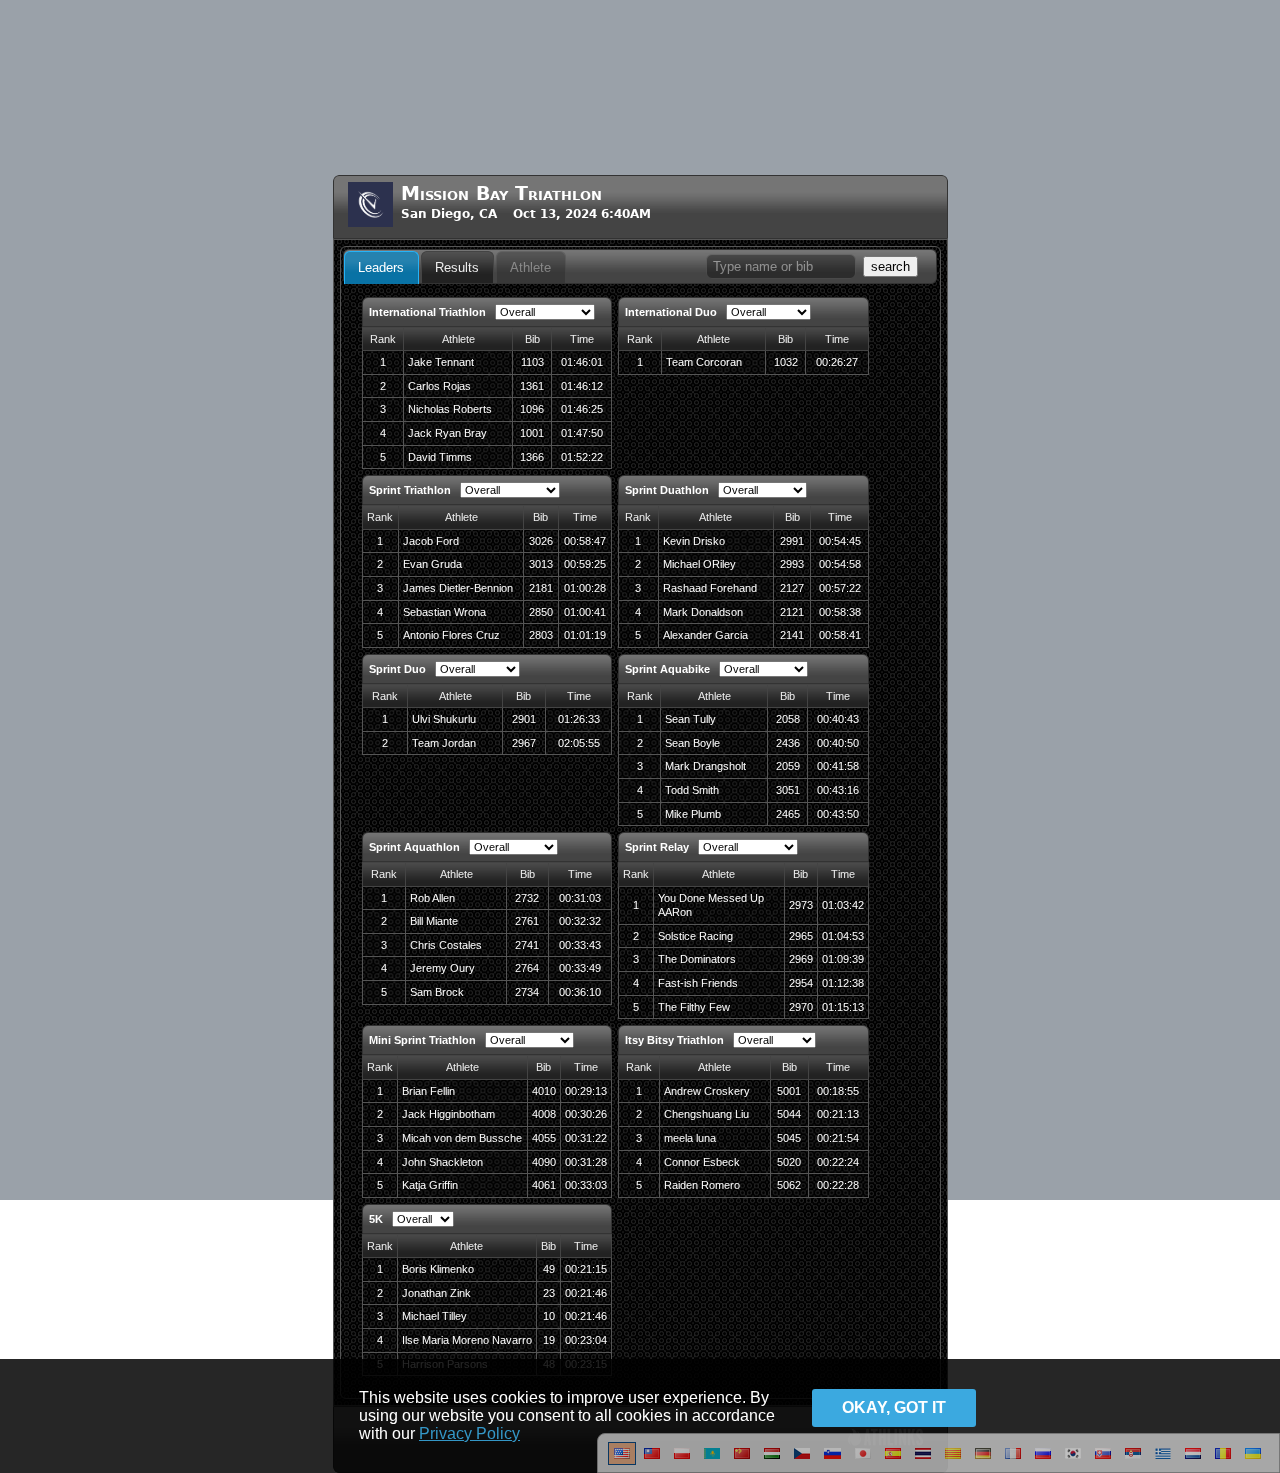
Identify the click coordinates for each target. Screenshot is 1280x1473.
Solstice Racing (695, 936)
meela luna (690, 1138)
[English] (622, 1461)
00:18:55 (838, 1091)
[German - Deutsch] (983, 1461)
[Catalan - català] (953, 1461)
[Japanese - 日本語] (863, 1461)
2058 (788, 719)
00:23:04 (586, 1340)
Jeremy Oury (442, 968)
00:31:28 (586, 1162)
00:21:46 (586, 1293)
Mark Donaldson (703, 612)
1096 (532, 409)
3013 (541, 564)
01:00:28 (585, 588)
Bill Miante (434, 921)
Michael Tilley (434, 1316)
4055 (544, 1138)
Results (457, 267)
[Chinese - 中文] (652, 1461)
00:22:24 (838, 1162)
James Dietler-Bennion (458, 588)
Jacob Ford (431, 541)
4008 (544, 1114)
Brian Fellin (428, 1091)
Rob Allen (432, 898)
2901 (524, 719)
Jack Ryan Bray (447, 433)
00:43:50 (838, 814)
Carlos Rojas (439, 386)
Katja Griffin (430, 1185)
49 (549, 1269)
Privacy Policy (469, 1433)
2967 (524, 743)
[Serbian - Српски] (1133, 1461)
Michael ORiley (699, 564)
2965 (801, 936)
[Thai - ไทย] (923, 1461)
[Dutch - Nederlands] (1193, 1461)
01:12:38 (843, 983)
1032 (786, 362)
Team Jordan (444, 743)
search (890, 266)
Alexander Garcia (705, 635)
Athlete (530, 267)
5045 (789, 1138)
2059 (788, 766)
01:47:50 (582, 433)
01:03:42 (843, 905)
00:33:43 (580, 945)
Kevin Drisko (694, 541)
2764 (527, 968)
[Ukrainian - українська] (1253, 1461)
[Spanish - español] (893, 1461)
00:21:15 (586, 1269)
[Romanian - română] (1223, 1461)
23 (549, 1293)
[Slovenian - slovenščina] (832, 1461)
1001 (532, 433)
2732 (527, 898)
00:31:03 (580, 898)
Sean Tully (690, 719)
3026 (541, 541)
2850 (541, 612)
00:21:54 (838, 1138)
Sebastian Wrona (444, 612)
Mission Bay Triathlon (501, 193)
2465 (788, 814)
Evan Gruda (432, 564)
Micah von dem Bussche (462, 1138)
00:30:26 (586, 1114)
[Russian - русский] (1043, 1461)
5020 (789, 1162)
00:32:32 (580, 921)
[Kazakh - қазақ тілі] (712, 1461)
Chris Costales (446, 945)
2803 (541, 635)
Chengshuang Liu (706, 1114)
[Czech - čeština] (802, 1461)
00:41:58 (838, 766)
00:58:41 (840, 635)
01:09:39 (843, 959)
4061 (544, 1185)
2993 (792, 564)
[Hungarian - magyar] (772, 1461)
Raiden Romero (702, 1185)
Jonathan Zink (436, 1293)
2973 (801, 905)
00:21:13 (838, 1114)
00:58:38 (840, 612)
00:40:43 (838, 719)
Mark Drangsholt (705, 766)
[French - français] (1013, 1461)
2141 (792, 635)
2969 (801, 959)
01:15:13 (843, 1007)
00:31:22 (586, 1138)
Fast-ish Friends (698, 983)
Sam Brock (437, 992)
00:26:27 (837, 362)
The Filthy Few (694, 1007)
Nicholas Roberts (450, 409)
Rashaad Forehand (710, 588)
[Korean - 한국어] (1073, 1461)
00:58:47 (585, 541)
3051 (788, 790)
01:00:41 (585, 612)
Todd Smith (692, 790)
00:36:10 (580, 992)
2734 (527, 992)
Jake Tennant (441, 362)
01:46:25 (582, 409)
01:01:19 (585, 635)
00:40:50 (838, 743)
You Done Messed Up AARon (711, 905)
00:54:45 (840, 541)
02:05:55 (579, 743)
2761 (527, 921)
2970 (801, 1007)
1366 (532, 457)
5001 (789, 1091)
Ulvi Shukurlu (444, 719)
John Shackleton (442, 1162)
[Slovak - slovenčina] (1103, 1461)
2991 (792, 541)
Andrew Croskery (707, 1091)
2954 (801, 983)
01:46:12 (582, 386)
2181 (541, 588)
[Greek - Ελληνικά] (1163, 1461)
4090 (544, 1162)
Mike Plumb (693, 814)
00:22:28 (838, 1185)
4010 (544, 1091)
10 (549, 1316)
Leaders (381, 267)
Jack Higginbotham (448, 1114)
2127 (792, 588)
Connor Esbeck (702, 1162)
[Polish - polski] (682, 1461)
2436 (788, 743)
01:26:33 (579, 719)
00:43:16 (838, 790)
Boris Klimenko (438, 1269)
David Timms (440, 457)
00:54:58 (840, 564)
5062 (789, 1185)
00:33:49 (580, 968)
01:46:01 (582, 362)
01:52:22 (582, 457)
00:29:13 (586, 1091)
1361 (532, 386)
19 (549, 1340)
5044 (789, 1114)
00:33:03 (586, 1185)
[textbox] (781, 266)
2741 (527, 945)
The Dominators (697, 959)
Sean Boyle (692, 743)
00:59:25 (585, 564)
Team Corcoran (704, 362)
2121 (792, 612)
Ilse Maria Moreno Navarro (467, 1340)
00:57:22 (840, 588)
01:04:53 (843, 936)
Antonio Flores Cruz (451, 635)
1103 (532, 362)
